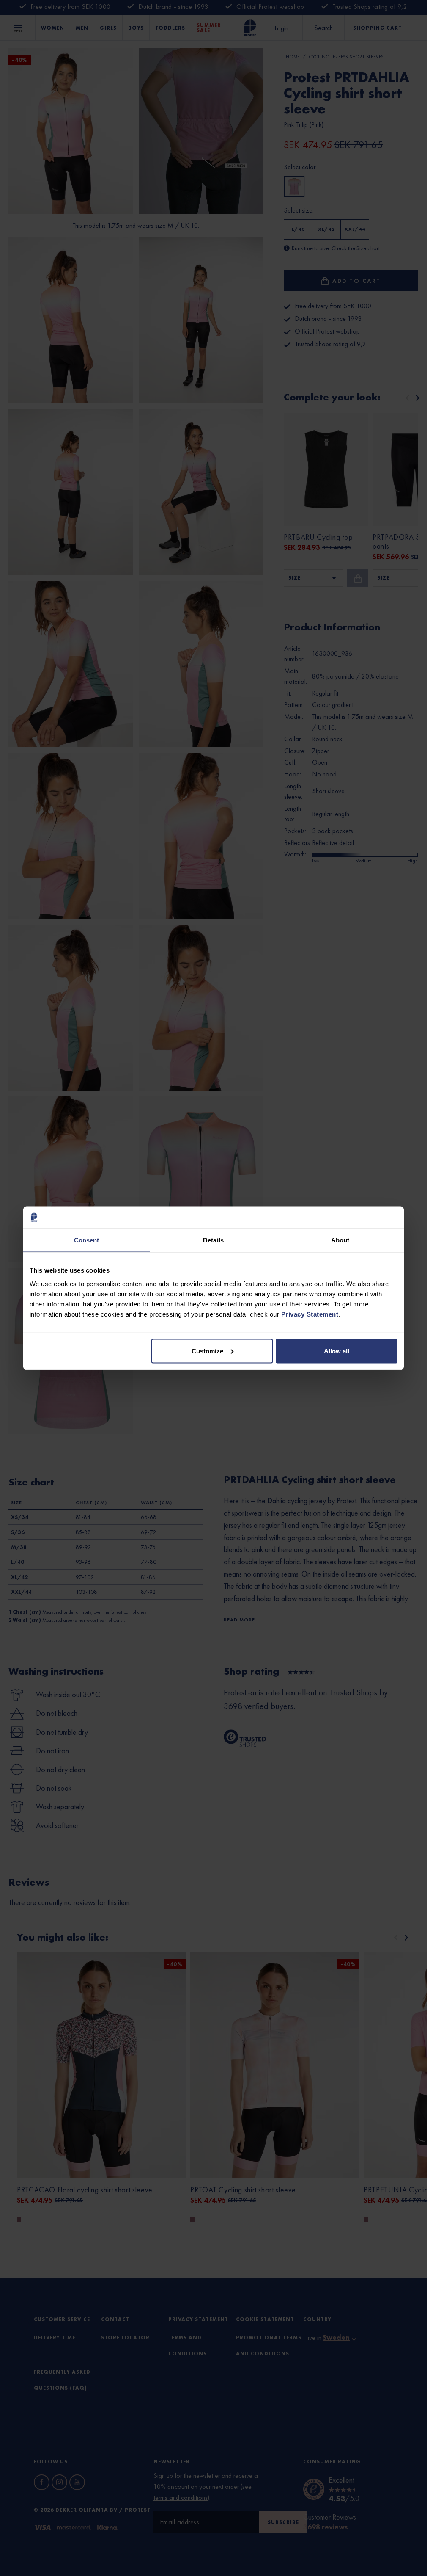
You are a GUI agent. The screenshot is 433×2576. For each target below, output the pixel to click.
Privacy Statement (310, 1314)
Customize (207, 1351)
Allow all (337, 1351)
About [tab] (340, 1240)
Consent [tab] (87, 1240)
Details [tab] (213, 1240)
